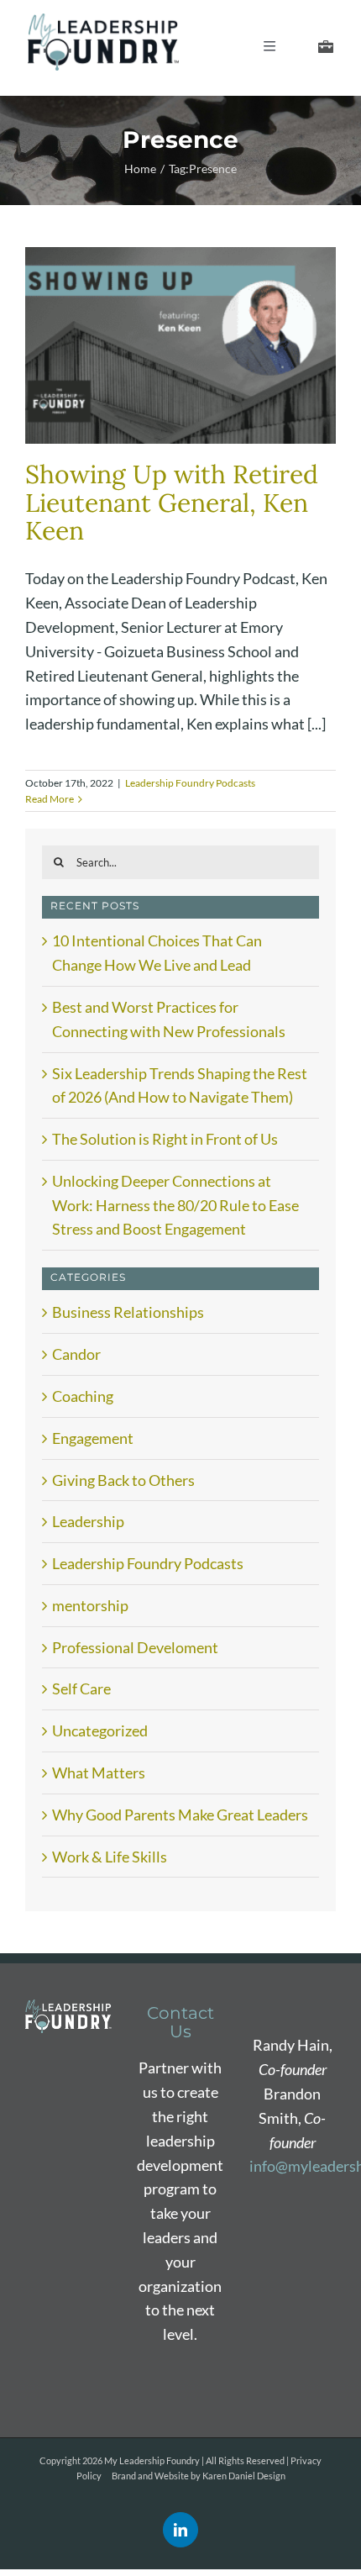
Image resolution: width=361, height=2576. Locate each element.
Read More (50, 799)
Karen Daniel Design (244, 2476)
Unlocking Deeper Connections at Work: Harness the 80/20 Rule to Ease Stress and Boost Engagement (175, 1205)
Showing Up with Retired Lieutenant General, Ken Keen (172, 503)
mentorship (90, 1605)
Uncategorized (100, 1731)
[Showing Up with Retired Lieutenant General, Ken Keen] (180, 345)
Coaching (83, 1396)
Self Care (81, 1688)
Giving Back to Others (123, 1480)
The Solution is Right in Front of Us (165, 1139)
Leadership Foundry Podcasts (190, 783)
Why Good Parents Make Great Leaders (180, 1815)
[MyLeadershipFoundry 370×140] (103, 21)
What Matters (99, 1773)
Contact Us (180, 2022)
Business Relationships (128, 1312)
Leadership (88, 1521)
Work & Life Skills (110, 1857)
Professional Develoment (135, 1647)
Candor (76, 1354)
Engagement (93, 1438)
